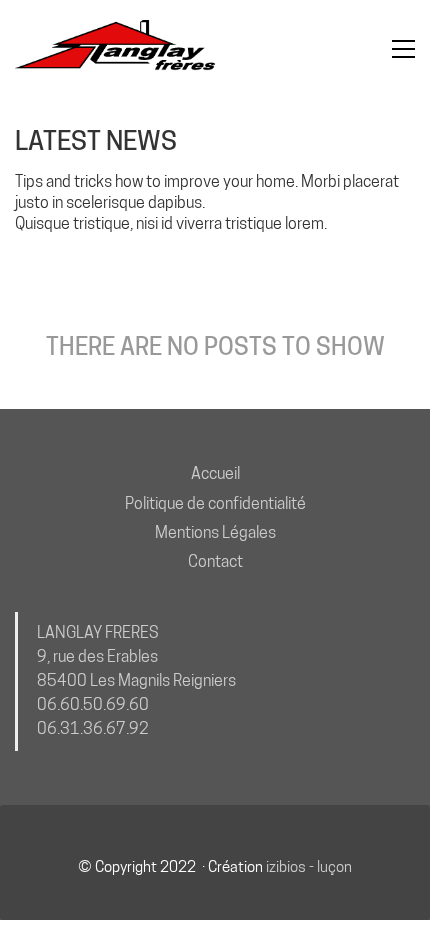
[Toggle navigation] (403, 49)
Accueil (215, 473)
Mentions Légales (215, 532)
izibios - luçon (309, 867)
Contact (215, 561)
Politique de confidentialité (215, 503)
